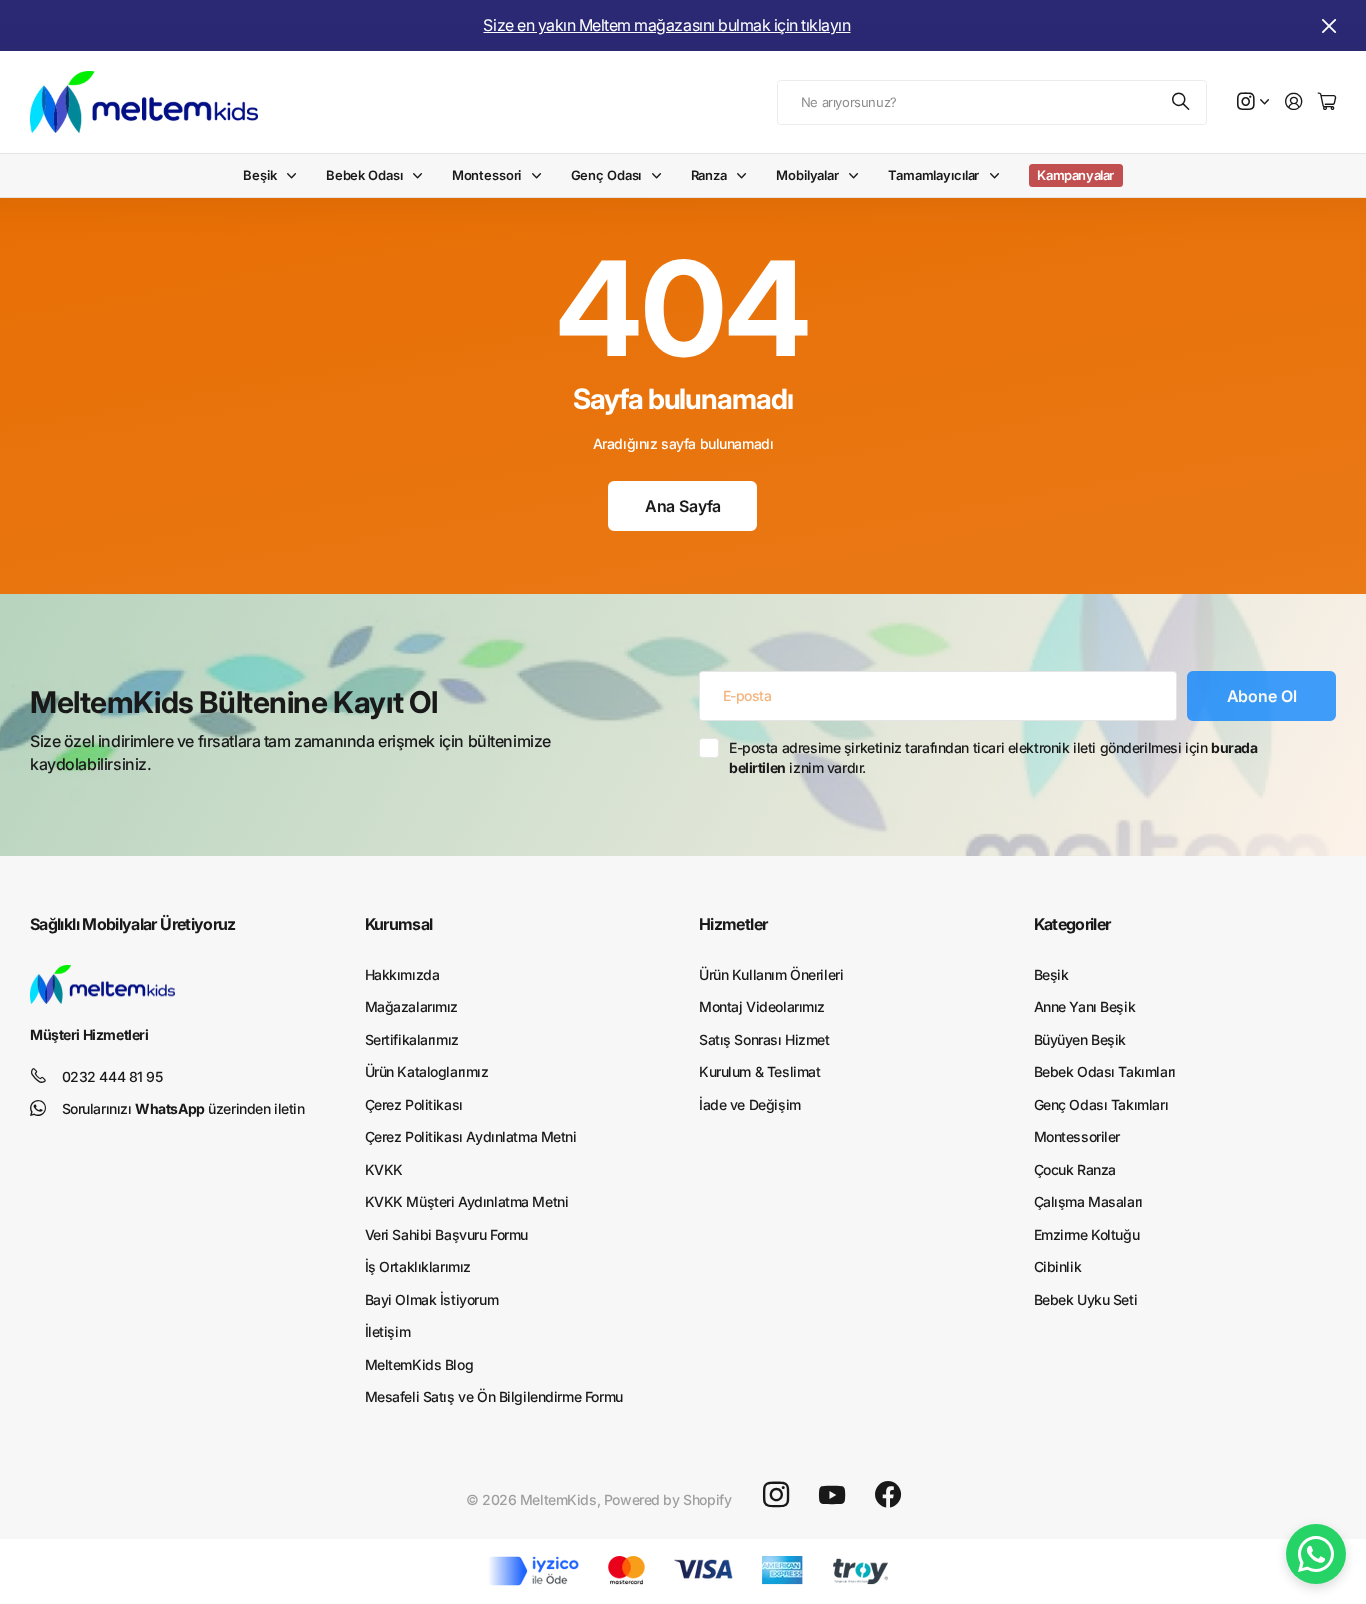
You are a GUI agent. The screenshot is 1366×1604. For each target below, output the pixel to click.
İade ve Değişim (750, 1104)
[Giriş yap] (1294, 102)
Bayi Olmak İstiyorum (432, 1299)
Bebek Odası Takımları (1105, 1071)
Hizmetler (733, 924)
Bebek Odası (364, 175)
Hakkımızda (402, 974)
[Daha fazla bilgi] (1253, 102)
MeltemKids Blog (419, 1364)
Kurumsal (399, 924)
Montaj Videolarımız (762, 1006)
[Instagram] (776, 1495)
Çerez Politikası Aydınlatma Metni (471, 1136)
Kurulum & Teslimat (759, 1071)
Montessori (487, 175)
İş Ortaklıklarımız (418, 1266)
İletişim (388, 1331)
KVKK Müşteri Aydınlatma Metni (467, 1201)
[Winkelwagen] (1327, 102)
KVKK (384, 1169)
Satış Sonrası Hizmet (764, 1039)
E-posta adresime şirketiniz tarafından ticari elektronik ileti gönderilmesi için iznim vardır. (993, 757)
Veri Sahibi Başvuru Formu (447, 1234)
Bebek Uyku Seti (1086, 1299)
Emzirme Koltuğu (1087, 1234)
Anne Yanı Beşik (1085, 1006)
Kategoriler (1072, 924)
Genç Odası (606, 175)
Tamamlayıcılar (933, 175)
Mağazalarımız (412, 1006)
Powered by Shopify (667, 1499)
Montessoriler (1077, 1136)
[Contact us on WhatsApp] (1316, 1554)
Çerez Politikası (414, 1104)
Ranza (709, 175)
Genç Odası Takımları (1101, 1104)
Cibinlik (1058, 1266)
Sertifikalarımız (412, 1039)
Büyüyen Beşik (1080, 1039)
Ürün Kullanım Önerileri (771, 974)
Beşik (259, 175)
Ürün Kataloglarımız (427, 1071)
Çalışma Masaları (1088, 1201)
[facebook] (888, 1495)
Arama (1182, 102)
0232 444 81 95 (112, 1076)
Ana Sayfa (683, 506)
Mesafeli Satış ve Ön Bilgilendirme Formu (494, 1396)
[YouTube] (832, 1495)
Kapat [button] (1329, 25)
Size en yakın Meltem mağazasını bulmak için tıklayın (666, 25)
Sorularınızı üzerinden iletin (183, 1108)
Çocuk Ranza (1075, 1169)
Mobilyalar (807, 175)
